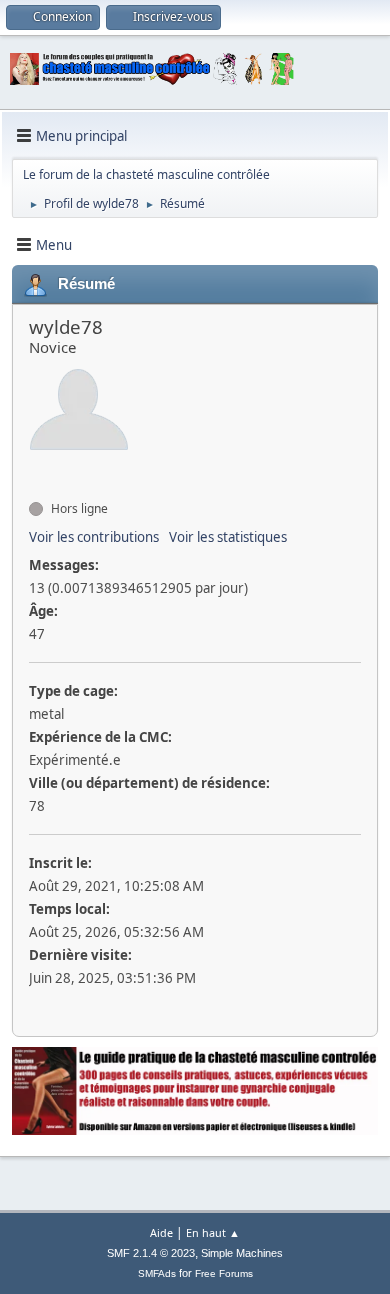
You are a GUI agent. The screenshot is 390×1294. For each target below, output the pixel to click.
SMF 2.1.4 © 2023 (151, 1253)
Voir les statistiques (228, 537)
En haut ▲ (213, 1232)
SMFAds (157, 1273)
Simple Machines (242, 1253)
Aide (161, 1232)
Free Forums (224, 1273)
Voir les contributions (94, 537)
